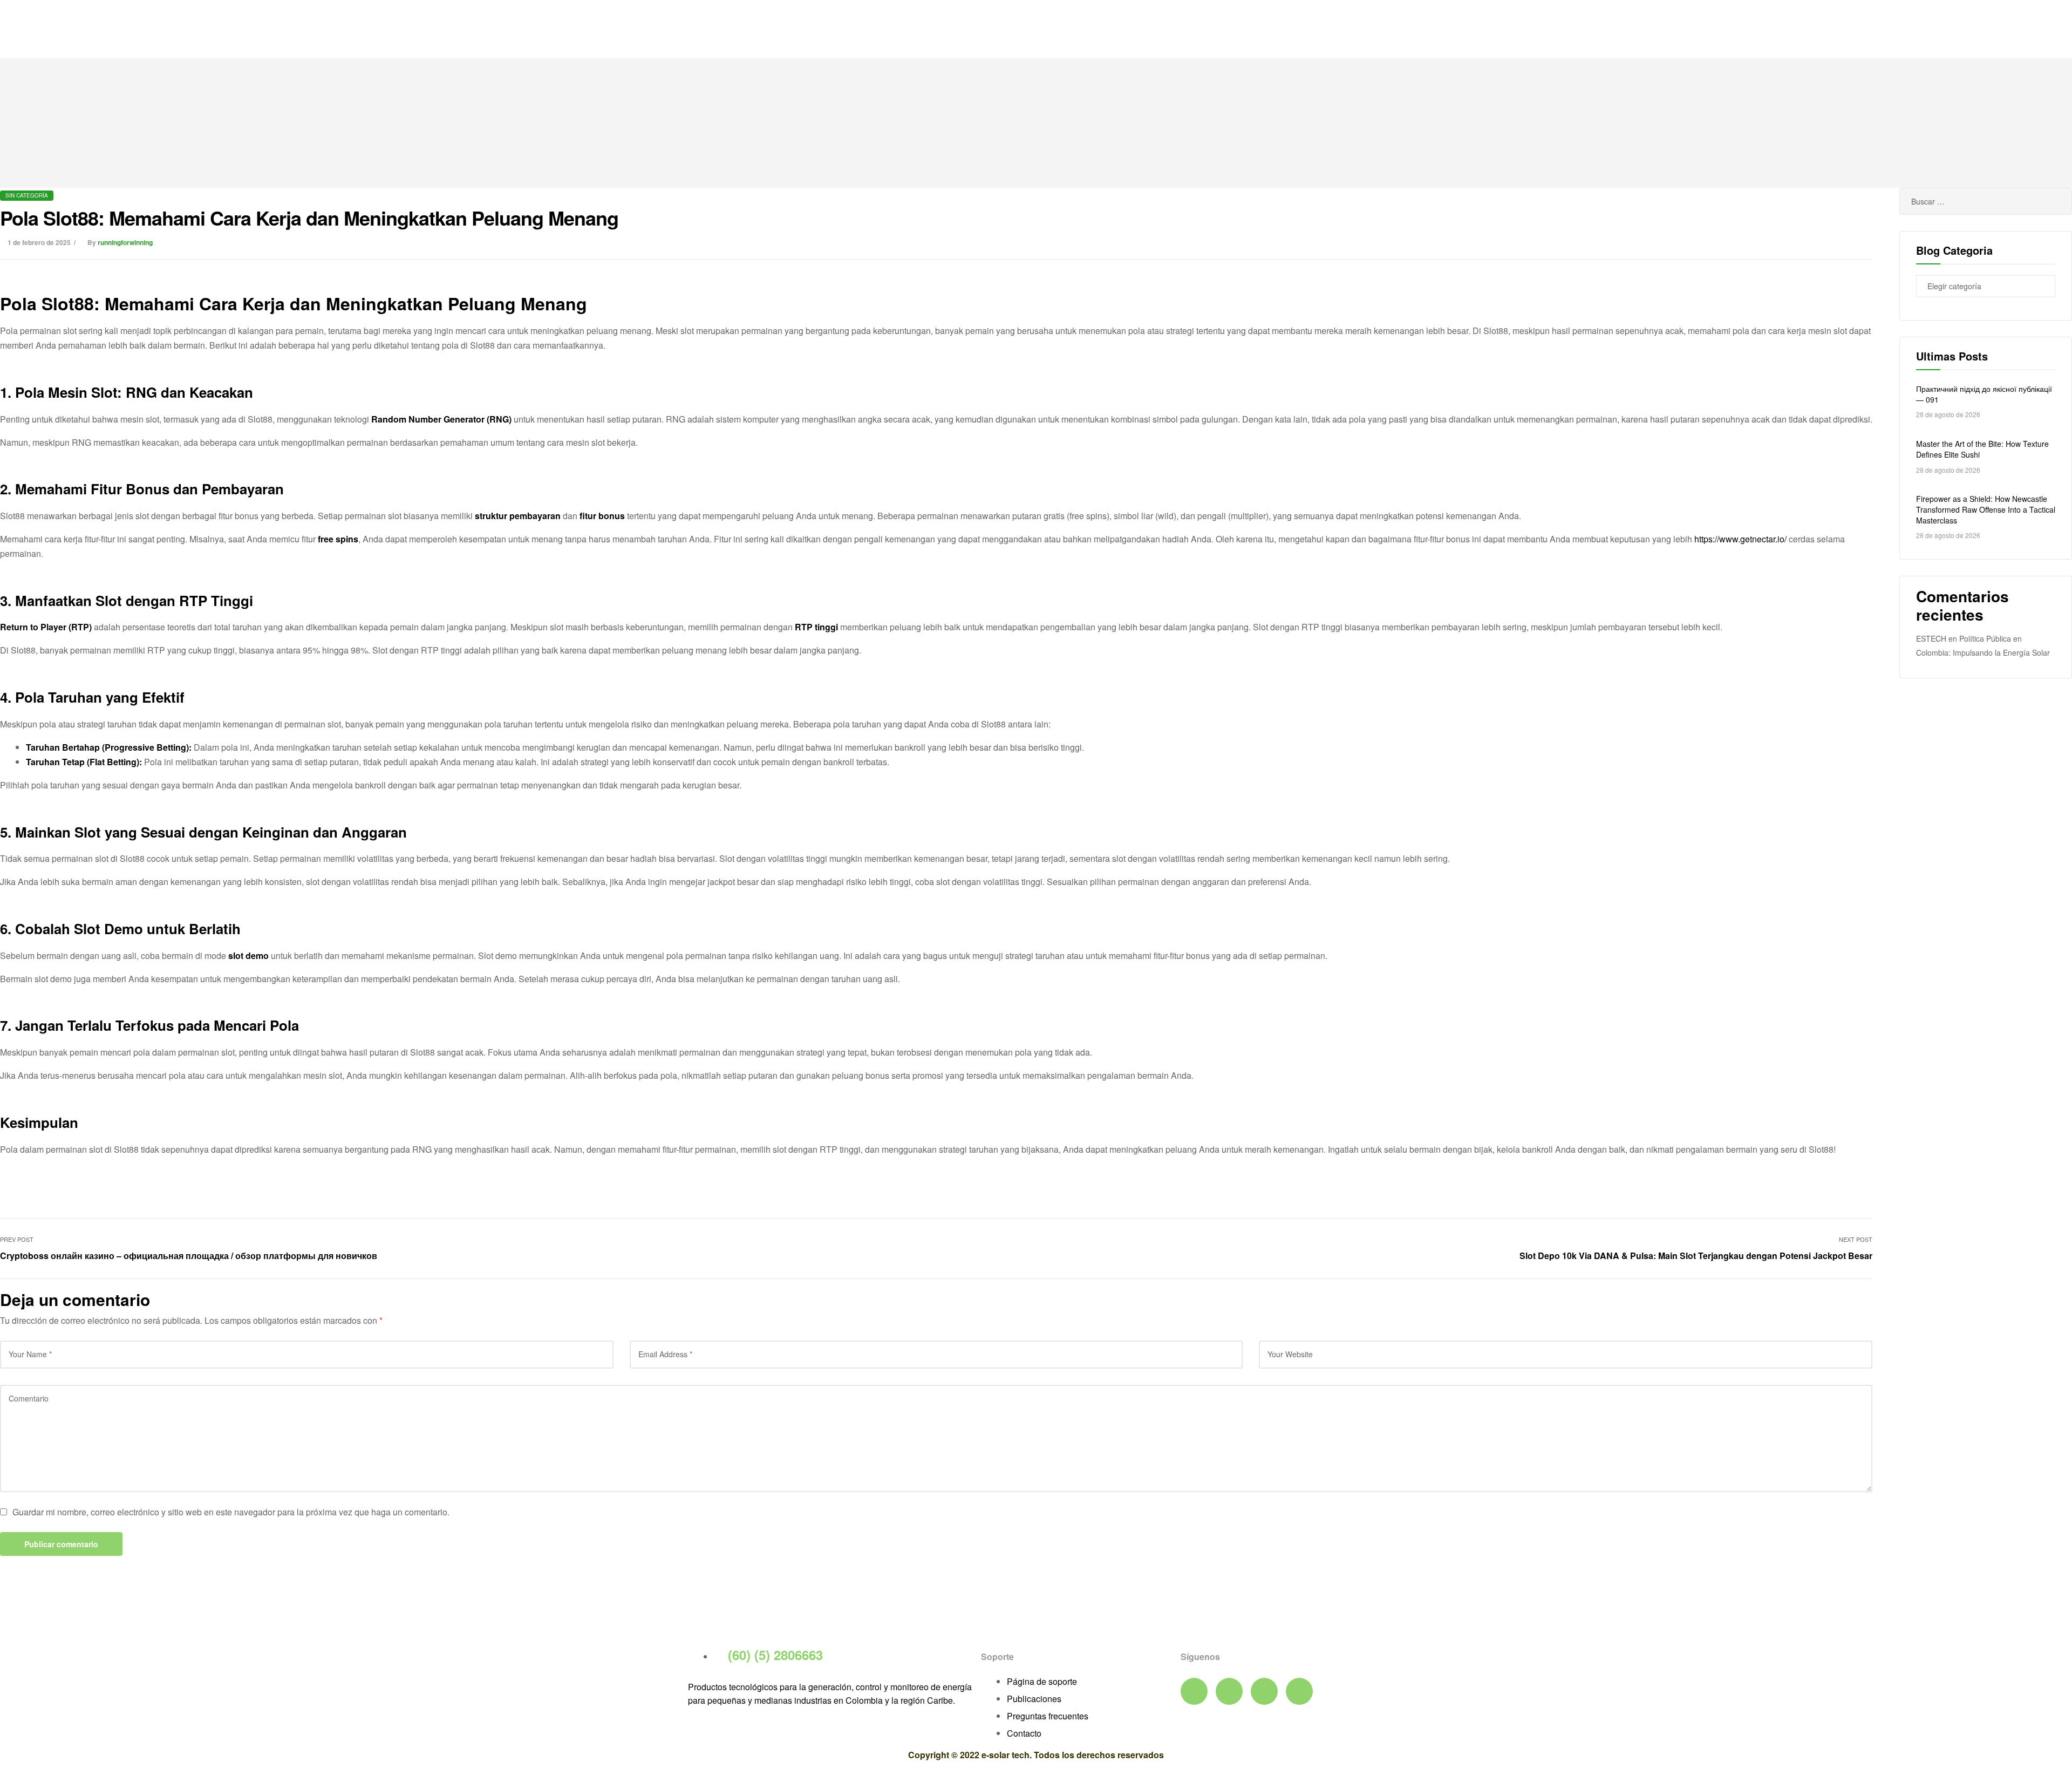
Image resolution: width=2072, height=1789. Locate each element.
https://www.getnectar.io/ (1740, 539)
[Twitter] (1264, 1691)
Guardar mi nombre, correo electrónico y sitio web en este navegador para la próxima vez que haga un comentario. (231, 1512)
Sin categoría (27, 195)
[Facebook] (1194, 1691)
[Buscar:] (1986, 201)
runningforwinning (125, 242)
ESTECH (1931, 638)
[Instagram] (1299, 1691)
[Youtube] (1229, 1691)
